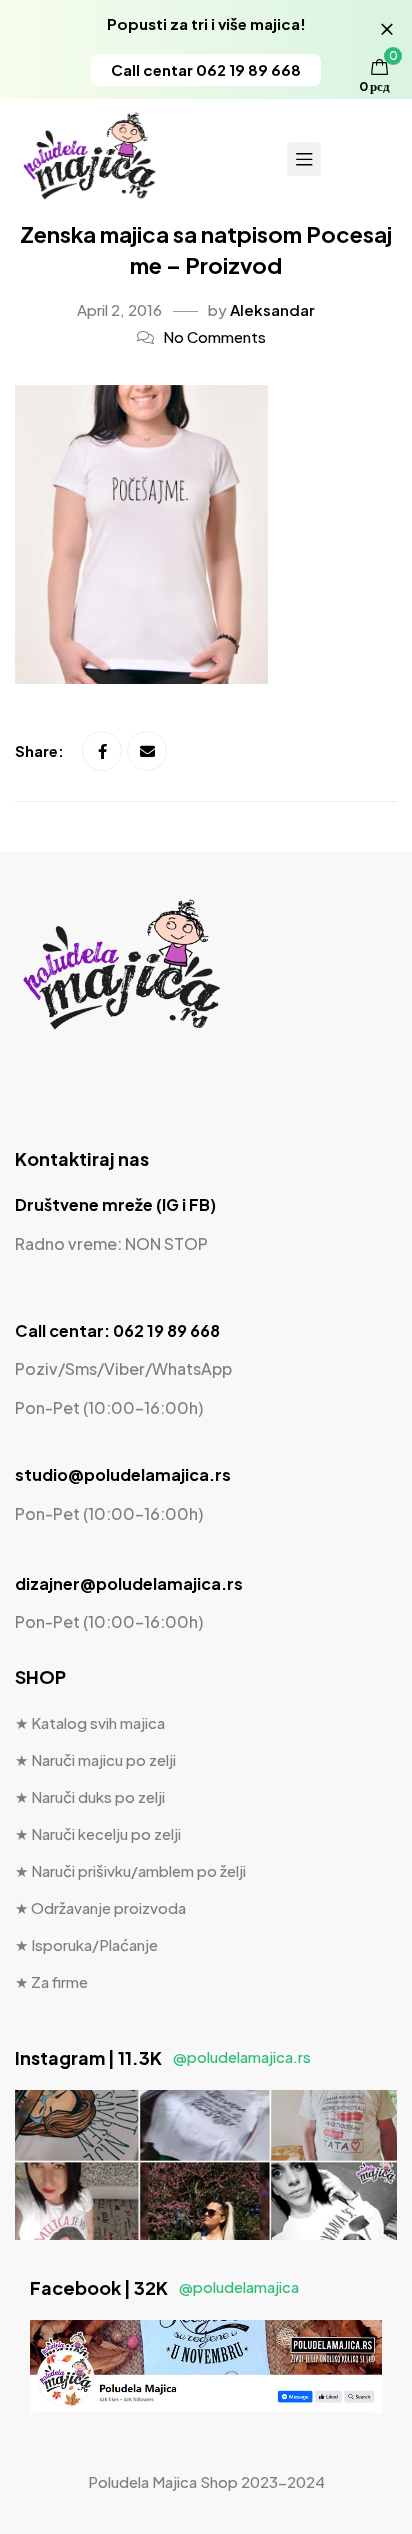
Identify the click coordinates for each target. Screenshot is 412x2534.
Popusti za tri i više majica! (206, 23)
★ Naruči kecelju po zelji (98, 1833)
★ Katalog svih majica (90, 1722)
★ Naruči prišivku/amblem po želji (130, 1870)
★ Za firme (51, 1981)
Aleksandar (272, 309)
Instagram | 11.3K (163, 2057)
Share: (41, 750)
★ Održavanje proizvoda (100, 1907)
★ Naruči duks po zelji (90, 1796)
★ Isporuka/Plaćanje (86, 1944)
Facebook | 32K (164, 2287)
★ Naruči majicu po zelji (95, 1759)
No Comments (214, 336)
